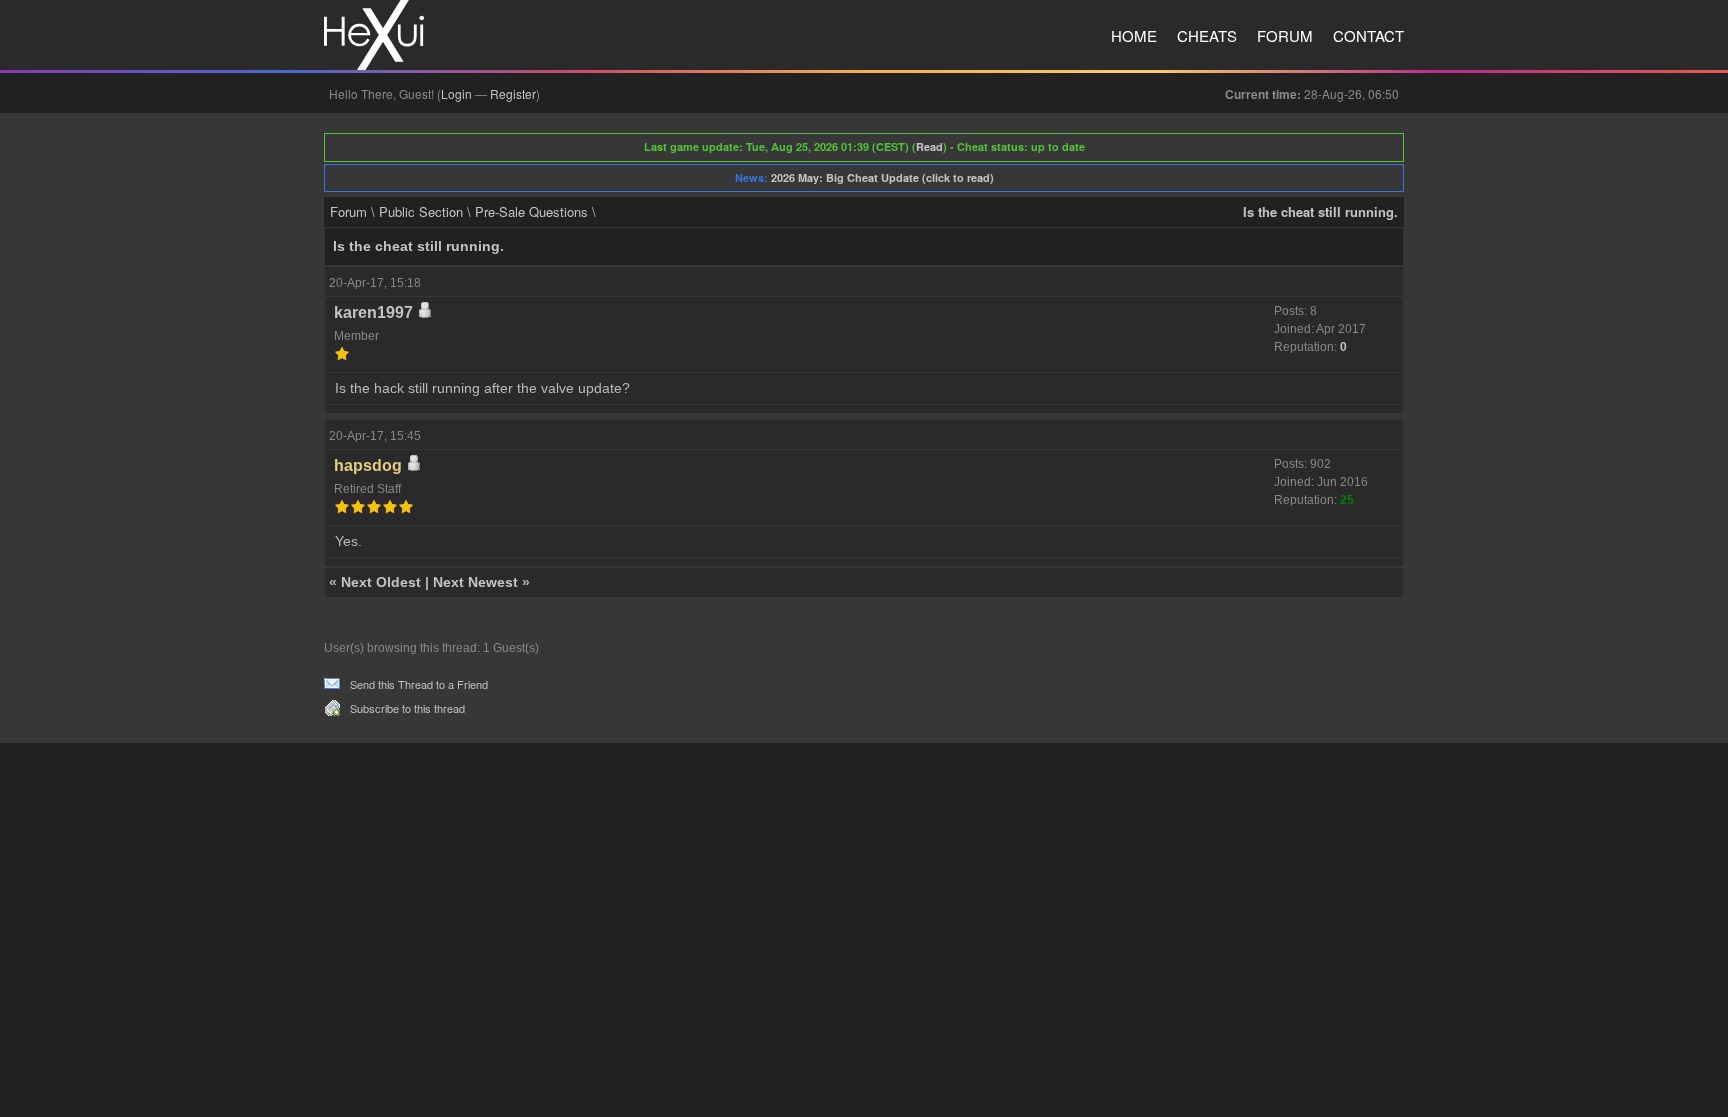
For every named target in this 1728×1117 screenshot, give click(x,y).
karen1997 (373, 312)
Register (513, 93)
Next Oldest (381, 582)
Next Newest (475, 582)
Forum (1285, 35)
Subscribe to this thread (407, 708)
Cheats (1207, 35)
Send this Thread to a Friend (419, 684)
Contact (1368, 35)
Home (1134, 35)
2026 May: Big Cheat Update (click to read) (882, 177)
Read (929, 146)
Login (456, 93)
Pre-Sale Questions (531, 211)
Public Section (421, 211)
